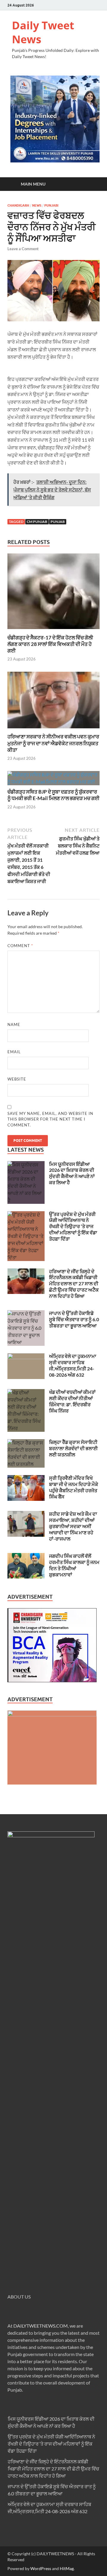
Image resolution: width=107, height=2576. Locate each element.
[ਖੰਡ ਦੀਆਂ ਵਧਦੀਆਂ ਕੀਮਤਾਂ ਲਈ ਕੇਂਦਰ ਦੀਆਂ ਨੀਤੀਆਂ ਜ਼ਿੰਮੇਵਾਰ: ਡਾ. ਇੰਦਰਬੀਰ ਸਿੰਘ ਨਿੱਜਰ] (26, 1392)
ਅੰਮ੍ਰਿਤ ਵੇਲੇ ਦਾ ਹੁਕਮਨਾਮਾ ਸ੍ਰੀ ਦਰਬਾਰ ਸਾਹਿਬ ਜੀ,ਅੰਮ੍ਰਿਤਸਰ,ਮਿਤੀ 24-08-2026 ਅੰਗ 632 (73, 1365)
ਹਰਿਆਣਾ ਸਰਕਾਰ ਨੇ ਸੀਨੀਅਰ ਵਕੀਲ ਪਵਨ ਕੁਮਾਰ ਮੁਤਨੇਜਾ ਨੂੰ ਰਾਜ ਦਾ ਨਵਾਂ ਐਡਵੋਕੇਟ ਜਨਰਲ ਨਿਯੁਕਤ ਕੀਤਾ (53, 743)
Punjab (58, 522)
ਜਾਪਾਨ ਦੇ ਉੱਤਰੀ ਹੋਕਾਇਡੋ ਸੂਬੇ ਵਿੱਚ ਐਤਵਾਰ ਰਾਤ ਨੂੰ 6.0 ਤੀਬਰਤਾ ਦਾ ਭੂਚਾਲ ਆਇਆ (74, 1319)
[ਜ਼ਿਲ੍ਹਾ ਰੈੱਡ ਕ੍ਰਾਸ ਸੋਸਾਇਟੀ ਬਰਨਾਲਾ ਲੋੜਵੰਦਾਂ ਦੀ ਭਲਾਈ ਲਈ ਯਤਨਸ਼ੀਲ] (26, 1443)
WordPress (41, 2568)
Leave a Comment (23, 249)
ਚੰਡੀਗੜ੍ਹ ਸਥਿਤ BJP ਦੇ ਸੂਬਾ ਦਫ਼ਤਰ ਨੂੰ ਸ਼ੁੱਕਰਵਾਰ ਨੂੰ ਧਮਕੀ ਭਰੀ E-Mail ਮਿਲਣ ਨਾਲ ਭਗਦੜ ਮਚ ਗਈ (53, 795)
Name (14, 1024)
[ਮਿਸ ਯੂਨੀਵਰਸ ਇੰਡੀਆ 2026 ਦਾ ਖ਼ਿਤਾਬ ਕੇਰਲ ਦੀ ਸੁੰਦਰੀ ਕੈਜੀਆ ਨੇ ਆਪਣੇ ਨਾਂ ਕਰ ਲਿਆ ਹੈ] (26, 1165)
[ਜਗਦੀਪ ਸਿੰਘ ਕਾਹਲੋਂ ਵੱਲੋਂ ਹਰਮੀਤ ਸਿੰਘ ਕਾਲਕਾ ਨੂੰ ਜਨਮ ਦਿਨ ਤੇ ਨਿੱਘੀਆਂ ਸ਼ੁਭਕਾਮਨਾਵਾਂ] (26, 1556)
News (37, 205)
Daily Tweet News (43, 32)
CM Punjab (37, 522)
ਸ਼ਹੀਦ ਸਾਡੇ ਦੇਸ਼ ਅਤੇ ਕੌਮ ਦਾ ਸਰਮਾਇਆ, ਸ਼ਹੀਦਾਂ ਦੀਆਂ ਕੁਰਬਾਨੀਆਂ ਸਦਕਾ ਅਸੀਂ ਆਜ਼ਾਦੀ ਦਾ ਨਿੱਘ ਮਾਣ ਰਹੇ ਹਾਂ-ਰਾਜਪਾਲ (73, 1526)
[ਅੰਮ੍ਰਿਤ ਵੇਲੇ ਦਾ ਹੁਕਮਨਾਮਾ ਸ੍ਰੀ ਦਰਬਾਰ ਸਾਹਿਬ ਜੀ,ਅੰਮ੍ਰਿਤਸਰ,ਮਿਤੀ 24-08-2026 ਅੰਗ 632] (26, 1357)
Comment (20, 946)
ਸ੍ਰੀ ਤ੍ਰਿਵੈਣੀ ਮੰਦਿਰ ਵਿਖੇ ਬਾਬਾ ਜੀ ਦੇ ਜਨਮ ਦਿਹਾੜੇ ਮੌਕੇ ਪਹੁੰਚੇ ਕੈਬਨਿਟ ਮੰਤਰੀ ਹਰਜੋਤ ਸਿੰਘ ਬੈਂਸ (74, 1487)
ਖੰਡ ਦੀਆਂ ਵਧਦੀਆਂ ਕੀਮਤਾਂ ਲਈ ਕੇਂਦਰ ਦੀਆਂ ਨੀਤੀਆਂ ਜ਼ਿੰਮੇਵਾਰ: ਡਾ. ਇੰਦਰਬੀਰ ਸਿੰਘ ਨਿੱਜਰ (72, 1401)
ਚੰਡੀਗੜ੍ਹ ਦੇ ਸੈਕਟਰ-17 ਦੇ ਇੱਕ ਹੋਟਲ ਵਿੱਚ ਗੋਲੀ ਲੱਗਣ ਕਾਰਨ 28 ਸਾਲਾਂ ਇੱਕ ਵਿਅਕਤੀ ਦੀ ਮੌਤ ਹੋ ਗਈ (50, 644)
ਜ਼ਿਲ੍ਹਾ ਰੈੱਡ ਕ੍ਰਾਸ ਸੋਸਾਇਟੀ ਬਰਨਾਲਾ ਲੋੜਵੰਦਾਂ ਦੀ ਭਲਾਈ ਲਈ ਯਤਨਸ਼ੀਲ (73, 1448)
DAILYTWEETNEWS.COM (41, 2326)
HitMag (67, 2568)
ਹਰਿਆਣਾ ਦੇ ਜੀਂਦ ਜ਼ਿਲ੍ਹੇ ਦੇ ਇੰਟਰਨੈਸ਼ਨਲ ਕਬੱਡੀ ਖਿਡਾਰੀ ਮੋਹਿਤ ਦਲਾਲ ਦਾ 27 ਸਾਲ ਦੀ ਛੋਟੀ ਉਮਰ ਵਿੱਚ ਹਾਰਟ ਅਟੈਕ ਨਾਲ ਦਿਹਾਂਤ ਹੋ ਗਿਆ (74, 1284)
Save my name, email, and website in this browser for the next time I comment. (50, 1119)
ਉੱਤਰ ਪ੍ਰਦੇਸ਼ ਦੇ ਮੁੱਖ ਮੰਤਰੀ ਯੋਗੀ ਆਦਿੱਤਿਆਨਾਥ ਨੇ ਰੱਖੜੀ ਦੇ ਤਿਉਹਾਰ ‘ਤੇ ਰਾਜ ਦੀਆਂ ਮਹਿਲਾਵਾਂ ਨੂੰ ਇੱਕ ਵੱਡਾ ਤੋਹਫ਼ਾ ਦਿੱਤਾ (73, 1226)
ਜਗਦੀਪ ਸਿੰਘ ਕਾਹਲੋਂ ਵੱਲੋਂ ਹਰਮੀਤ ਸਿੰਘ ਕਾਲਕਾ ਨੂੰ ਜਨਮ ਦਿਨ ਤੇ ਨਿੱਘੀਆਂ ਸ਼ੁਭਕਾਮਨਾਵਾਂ (74, 1565)
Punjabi (51, 205)
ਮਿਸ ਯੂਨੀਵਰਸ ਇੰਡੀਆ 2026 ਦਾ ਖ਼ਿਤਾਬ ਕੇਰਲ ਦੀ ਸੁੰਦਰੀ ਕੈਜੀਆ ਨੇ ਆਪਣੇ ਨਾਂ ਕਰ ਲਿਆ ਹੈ (72, 1173)
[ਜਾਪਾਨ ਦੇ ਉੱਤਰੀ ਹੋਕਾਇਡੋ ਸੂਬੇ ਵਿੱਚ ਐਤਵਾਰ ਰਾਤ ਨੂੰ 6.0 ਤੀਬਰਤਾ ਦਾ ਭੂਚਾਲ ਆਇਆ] (26, 1314)
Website (17, 1079)
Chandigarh (18, 205)
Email (14, 1052)
